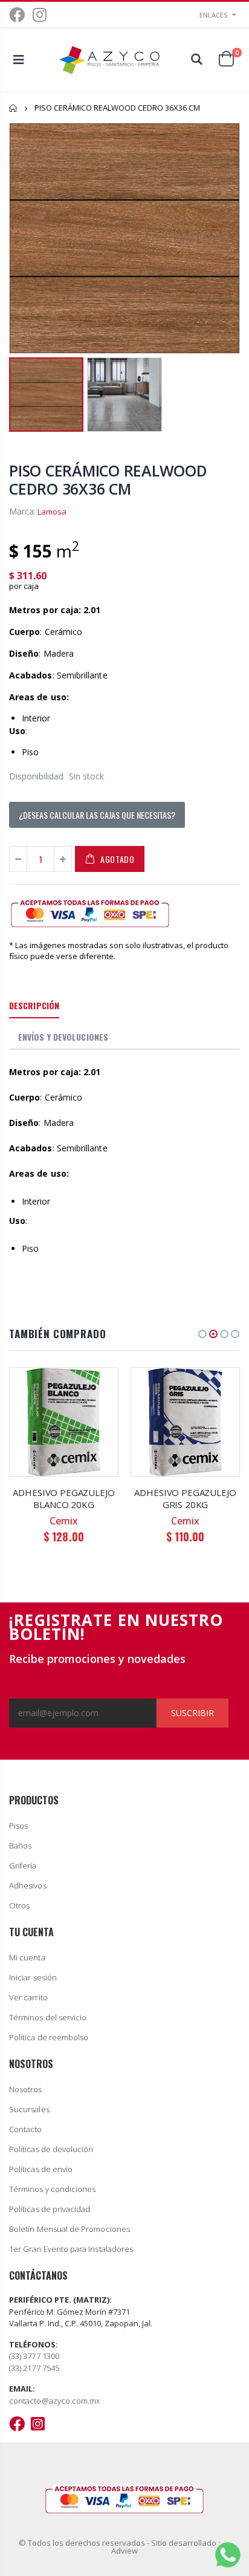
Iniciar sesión (33, 1977)
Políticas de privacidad (50, 2209)
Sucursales (29, 2109)
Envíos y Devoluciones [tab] (63, 1037)
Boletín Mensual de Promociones (70, 2229)
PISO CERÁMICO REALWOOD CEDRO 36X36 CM (108, 480)
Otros (19, 1905)
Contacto (26, 2129)
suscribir (192, 1713)
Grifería (23, 1865)
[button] (202, 1334)
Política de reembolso (49, 2037)
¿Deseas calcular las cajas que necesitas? (97, 815)
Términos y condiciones (52, 2189)
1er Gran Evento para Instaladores (71, 2249)
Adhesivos (28, 1885)
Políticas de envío (41, 2169)
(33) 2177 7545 (34, 2368)
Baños (20, 1846)
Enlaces (214, 15)
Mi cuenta (27, 1957)
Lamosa (52, 512)
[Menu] (19, 60)
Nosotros (26, 2089)
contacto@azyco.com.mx (54, 2401)
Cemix (64, 1521)
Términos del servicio (48, 2017)
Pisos (18, 1826)
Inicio (14, 108)
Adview (124, 2551)
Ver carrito (28, 1997)
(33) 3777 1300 (34, 2356)
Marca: (22, 511)
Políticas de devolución (51, 2149)
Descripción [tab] (34, 1005)
